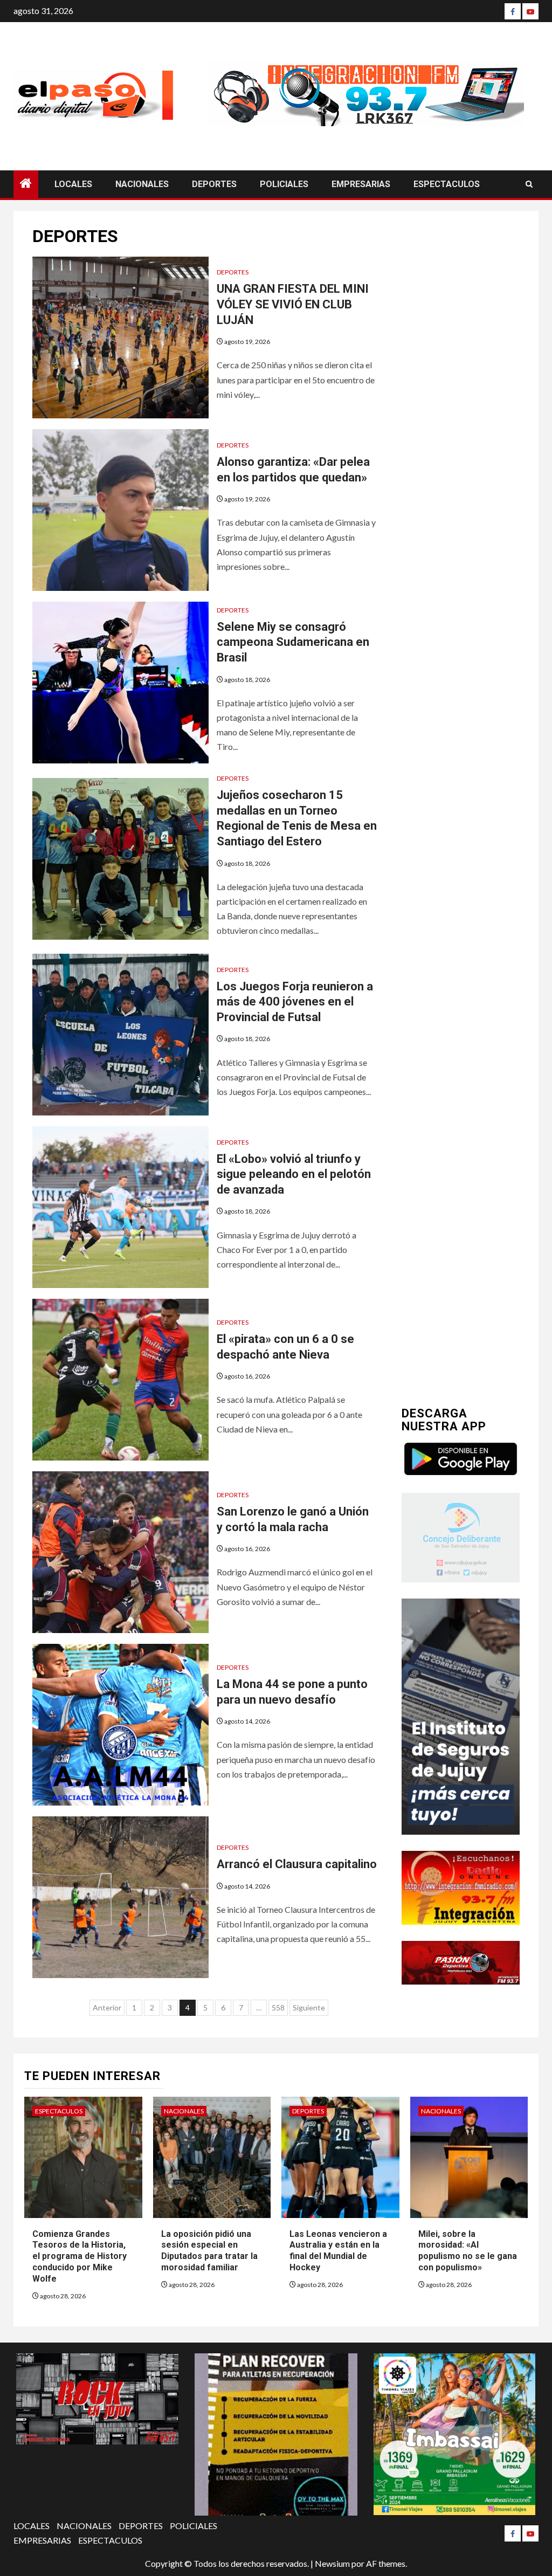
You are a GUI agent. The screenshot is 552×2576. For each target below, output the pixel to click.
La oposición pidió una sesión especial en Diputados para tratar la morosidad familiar (209, 2251)
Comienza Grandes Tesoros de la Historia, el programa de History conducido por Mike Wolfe (80, 2256)
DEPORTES (214, 184)
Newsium (332, 2563)
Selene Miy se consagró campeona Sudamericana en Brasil (293, 642)
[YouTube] (530, 11)
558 (278, 2007)
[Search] (529, 184)
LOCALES (73, 184)
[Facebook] (513, 11)
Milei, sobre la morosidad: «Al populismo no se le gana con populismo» (468, 2251)
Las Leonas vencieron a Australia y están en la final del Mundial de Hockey (338, 2251)
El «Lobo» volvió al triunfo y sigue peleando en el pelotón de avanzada (294, 1174)
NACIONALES (142, 184)
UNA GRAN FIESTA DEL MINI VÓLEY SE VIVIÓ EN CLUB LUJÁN (293, 304)
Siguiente (309, 2007)
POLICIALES (284, 184)
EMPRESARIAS (361, 184)
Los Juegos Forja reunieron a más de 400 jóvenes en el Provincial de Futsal (295, 1002)
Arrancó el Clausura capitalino (297, 1864)
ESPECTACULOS (447, 184)
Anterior (107, 2007)
